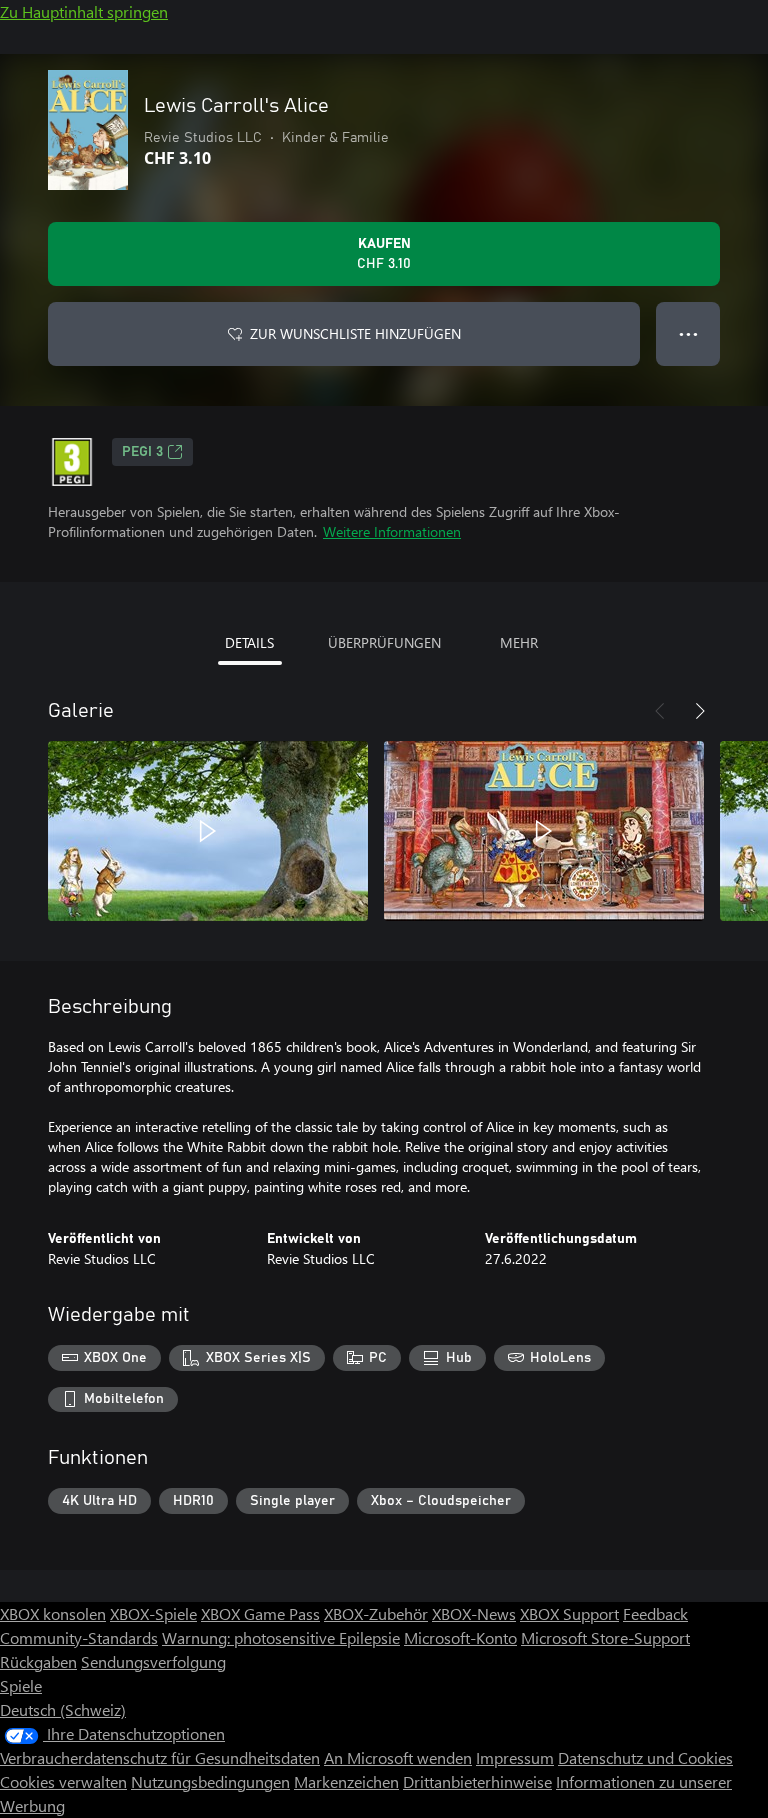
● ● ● (688, 333)
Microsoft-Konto (460, 1637)
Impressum (515, 1757)
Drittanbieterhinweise (477, 1781)
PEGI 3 (142, 452)
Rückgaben (38, 1661)
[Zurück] (660, 711)
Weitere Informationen (392, 531)
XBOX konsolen (53, 1613)
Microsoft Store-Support (605, 1637)
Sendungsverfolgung (153, 1661)
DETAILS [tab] (249, 642)
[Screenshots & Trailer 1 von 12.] (208, 831)
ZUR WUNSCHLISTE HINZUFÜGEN (355, 333)
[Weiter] (700, 711)
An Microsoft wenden (398, 1757)
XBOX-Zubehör (376, 1613)
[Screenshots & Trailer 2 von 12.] (544, 831)
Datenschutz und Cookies (645, 1757)
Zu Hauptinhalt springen (84, 11)
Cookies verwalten (63, 1781)
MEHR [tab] (519, 642)
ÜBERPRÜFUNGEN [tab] (384, 642)
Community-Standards (79, 1637)
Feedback (655, 1613)
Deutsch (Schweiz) (63, 1709)
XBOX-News (474, 1613)
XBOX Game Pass (260, 1613)
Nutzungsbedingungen (210, 1781)
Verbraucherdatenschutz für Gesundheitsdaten (160, 1757)
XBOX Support (569, 1613)
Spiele (21, 1685)
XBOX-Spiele (153, 1613)
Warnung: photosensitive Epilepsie (281, 1637)
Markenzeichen (346, 1781)
